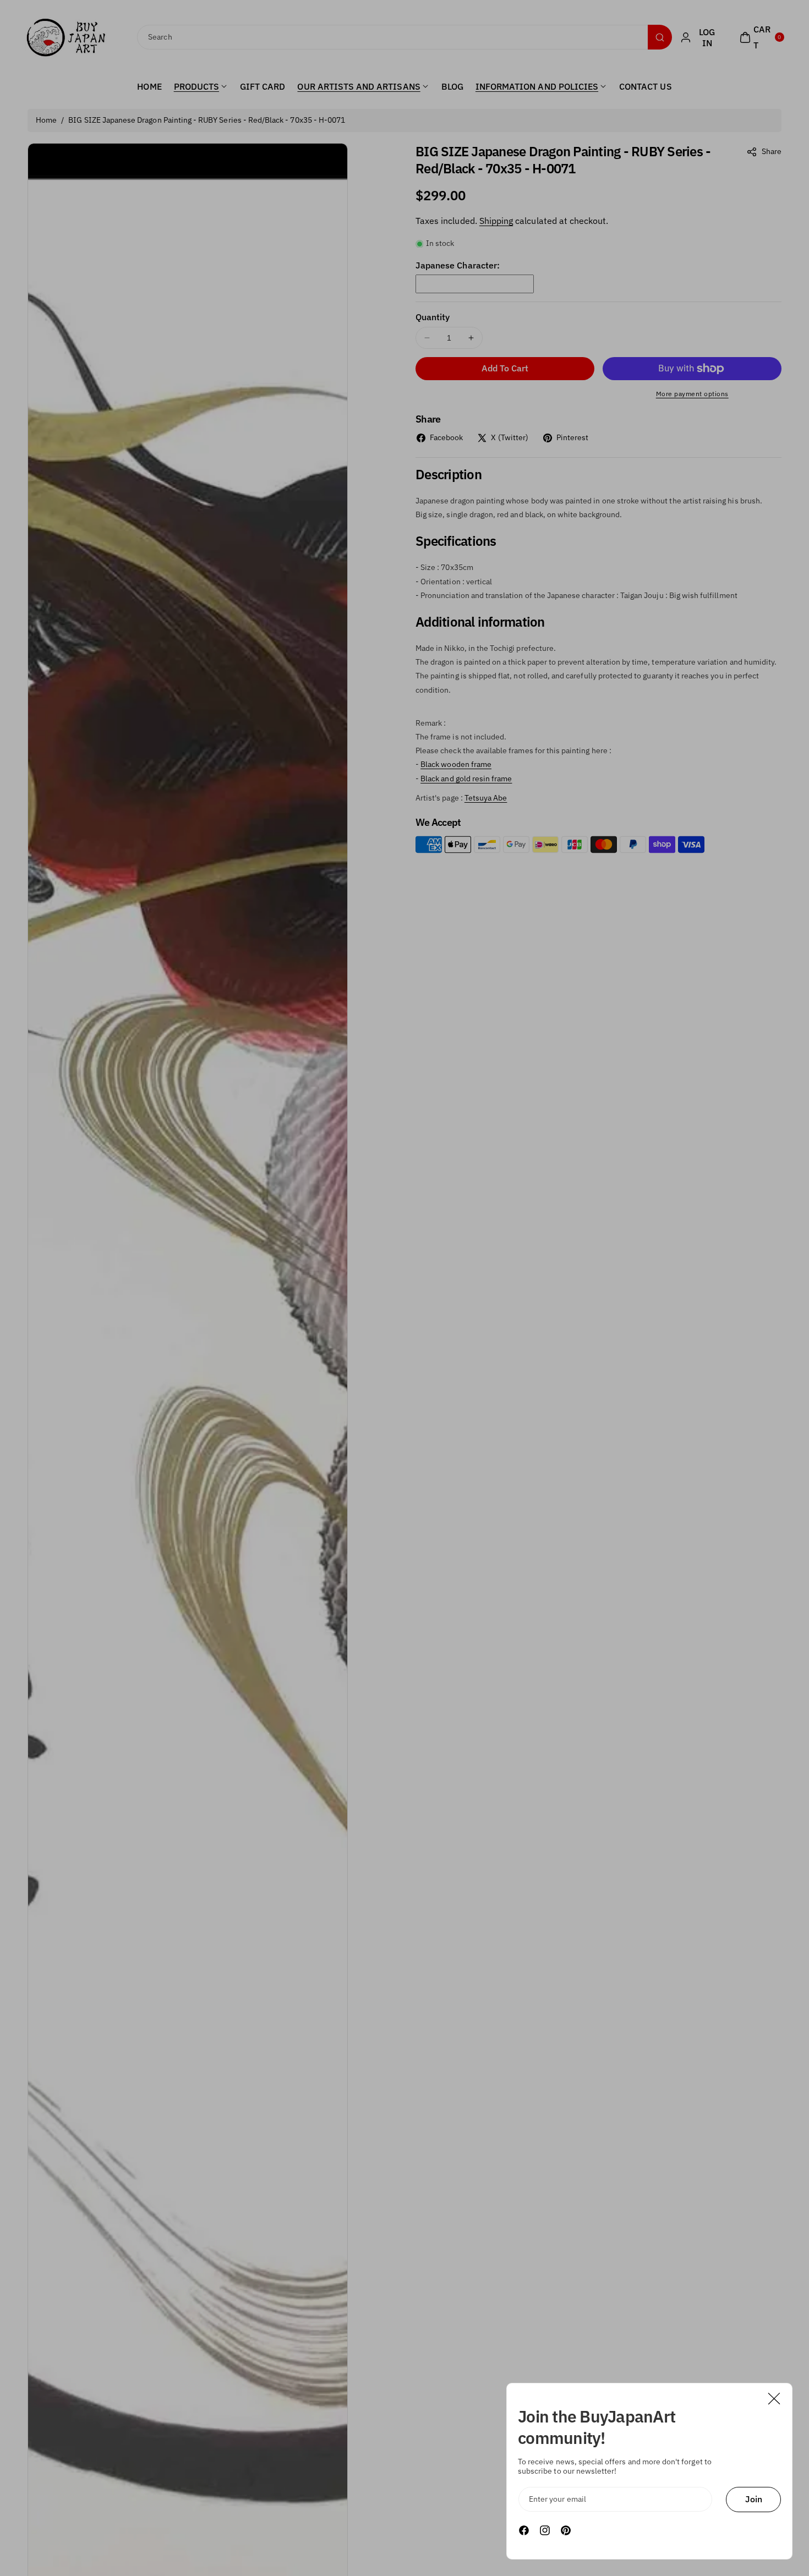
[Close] (774, 2399)
